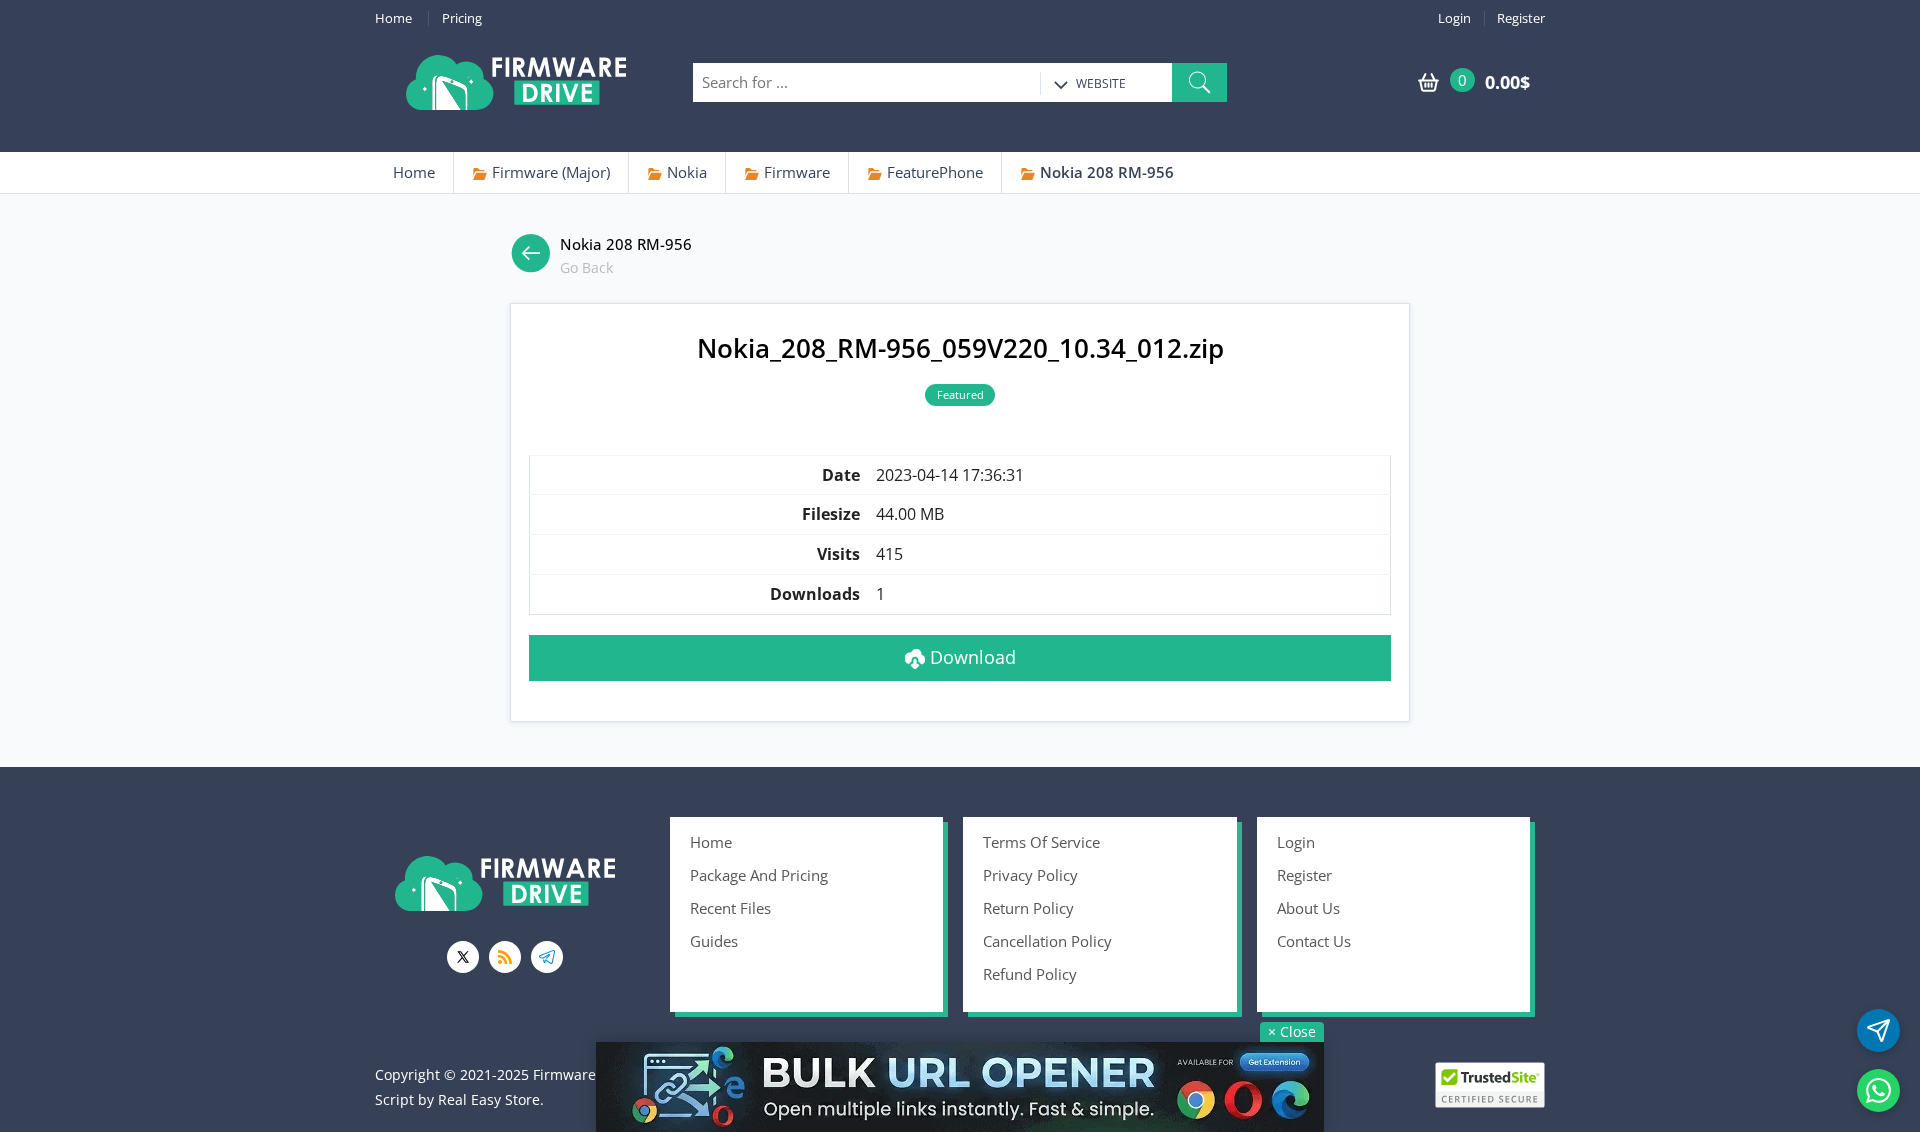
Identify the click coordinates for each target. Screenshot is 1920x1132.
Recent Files (730, 908)
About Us (1308, 908)
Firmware (795, 172)
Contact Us (1314, 941)
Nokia (685, 172)
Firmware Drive (516, 82)
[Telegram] (547, 957)
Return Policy (1028, 908)
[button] (1199, 82)
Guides (714, 941)
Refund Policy (1030, 974)
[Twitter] (463, 957)
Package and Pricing (759, 875)
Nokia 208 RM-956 (1105, 172)
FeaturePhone (933, 172)
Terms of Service (1041, 842)
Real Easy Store (489, 1099)
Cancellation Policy (1047, 941)
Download (970, 657)
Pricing (462, 18)
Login (1454, 18)
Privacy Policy (1030, 875)
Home (393, 18)
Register (1521, 18)
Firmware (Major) (549, 172)
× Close (1292, 1031)
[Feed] (505, 957)
